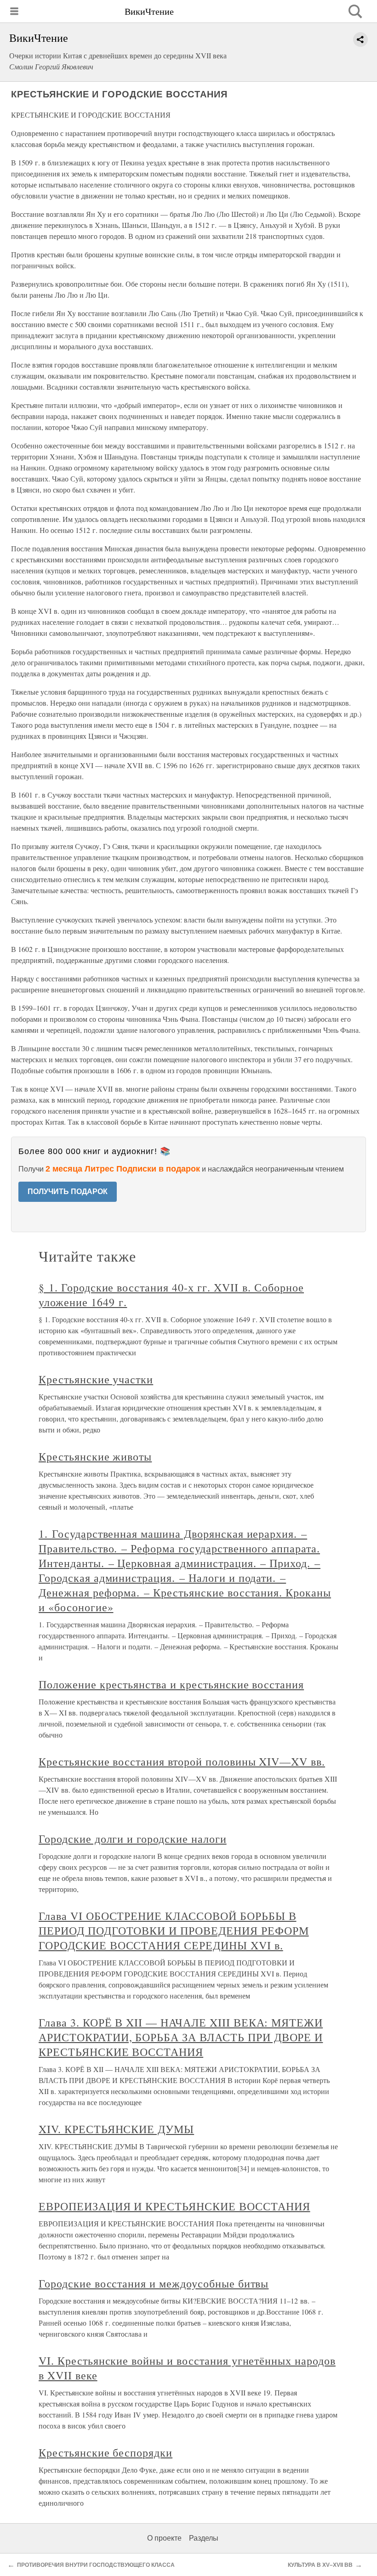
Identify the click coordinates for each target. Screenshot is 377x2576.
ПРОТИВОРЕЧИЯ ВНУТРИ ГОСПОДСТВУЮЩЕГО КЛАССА (96, 2565)
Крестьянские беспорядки (106, 2452)
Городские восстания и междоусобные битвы (154, 2283)
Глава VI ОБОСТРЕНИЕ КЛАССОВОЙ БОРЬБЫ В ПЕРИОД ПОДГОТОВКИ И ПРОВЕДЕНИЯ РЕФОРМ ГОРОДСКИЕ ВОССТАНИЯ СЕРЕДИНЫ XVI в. (174, 1931)
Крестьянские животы (95, 1456)
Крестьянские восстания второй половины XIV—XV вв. (182, 1761)
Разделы (204, 2538)
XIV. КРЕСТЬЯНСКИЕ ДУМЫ (116, 2129)
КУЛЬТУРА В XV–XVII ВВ (320, 2565)
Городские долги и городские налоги (133, 1839)
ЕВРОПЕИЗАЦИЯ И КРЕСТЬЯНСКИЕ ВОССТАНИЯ (174, 2206)
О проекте (164, 2538)
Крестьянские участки (96, 1379)
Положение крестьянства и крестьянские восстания (171, 1684)
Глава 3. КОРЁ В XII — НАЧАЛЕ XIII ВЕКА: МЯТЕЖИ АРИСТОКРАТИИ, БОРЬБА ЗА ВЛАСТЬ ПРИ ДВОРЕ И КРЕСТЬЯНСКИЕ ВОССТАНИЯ (181, 2037)
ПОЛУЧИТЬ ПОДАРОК (68, 1192)
